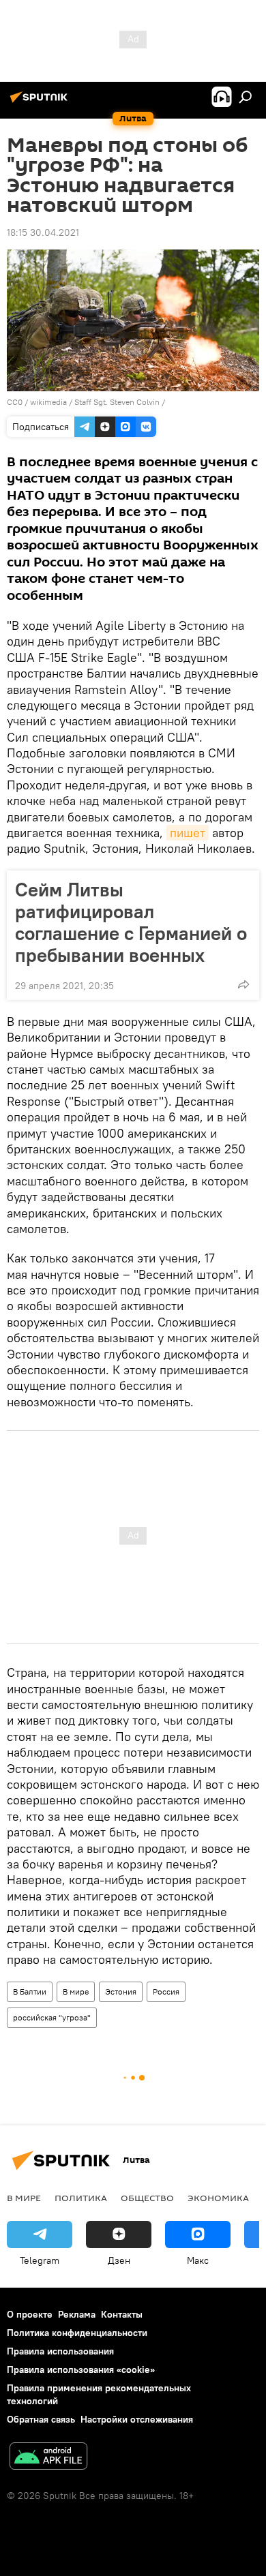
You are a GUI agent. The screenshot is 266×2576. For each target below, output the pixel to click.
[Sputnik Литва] (41, 102)
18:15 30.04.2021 (43, 232)
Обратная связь (41, 2419)
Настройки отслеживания (137, 2419)
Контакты (122, 2314)
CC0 (15, 402)
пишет (188, 833)
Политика (81, 2198)
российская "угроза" (52, 2017)
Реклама (77, 2314)
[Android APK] (48, 2458)
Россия (166, 1991)
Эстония (121, 1991)
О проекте (30, 2314)
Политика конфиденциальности (77, 2333)
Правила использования (60, 2351)
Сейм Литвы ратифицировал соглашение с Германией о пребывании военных (131, 922)
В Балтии (30, 1991)
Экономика (218, 2198)
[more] (243, 984)
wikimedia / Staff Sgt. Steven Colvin (95, 402)
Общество (147, 2198)
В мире (76, 1991)
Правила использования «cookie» (81, 2369)
